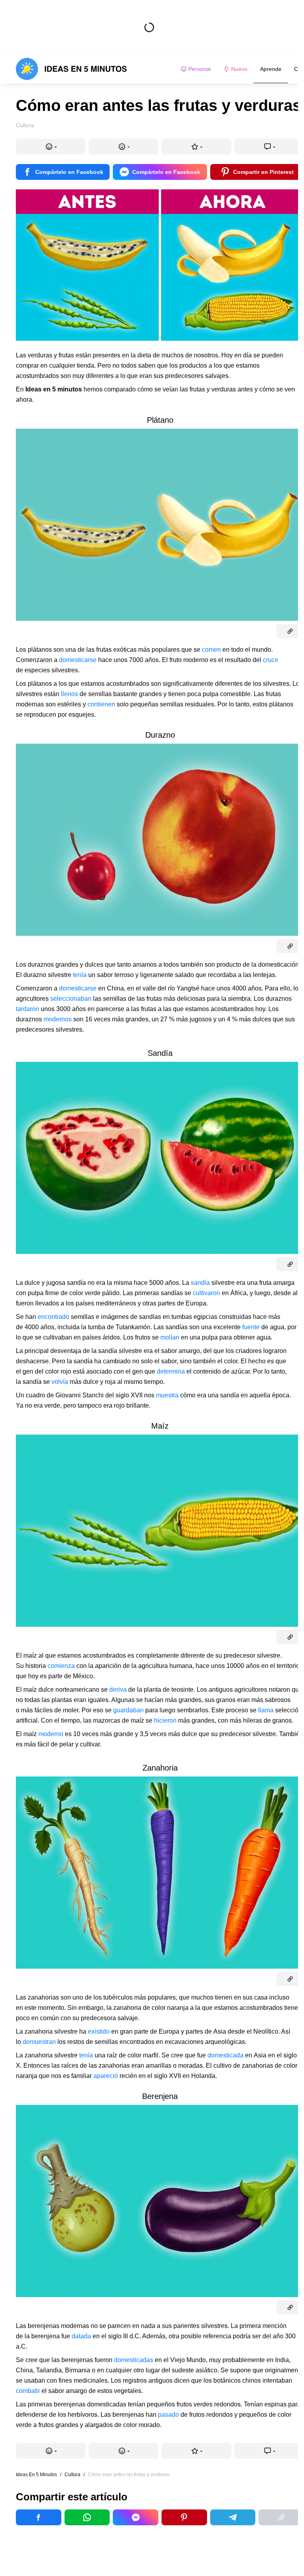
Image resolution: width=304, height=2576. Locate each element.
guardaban (128, 1710)
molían (170, 1337)
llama (266, 1710)
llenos (69, 694)
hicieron (165, 1720)
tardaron (28, 1009)
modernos (58, 1019)
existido (99, 2031)
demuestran (39, 2042)
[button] (51, 147)
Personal (199, 69)
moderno (51, 1734)
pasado (168, 2415)
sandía (200, 1283)
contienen (101, 704)
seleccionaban (71, 999)
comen (211, 650)
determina (171, 1371)
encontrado (53, 1317)
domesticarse (78, 660)
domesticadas (134, 2360)
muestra (167, 1395)
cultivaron (206, 1293)
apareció (106, 2076)
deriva (118, 1690)
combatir (28, 2391)
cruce (271, 660)
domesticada (225, 2055)
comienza (61, 1666)
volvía (60, 1382)
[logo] (71, 69)
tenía (80, 975)
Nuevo (239, 69)
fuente (251, 1327)
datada (81, 2336)
